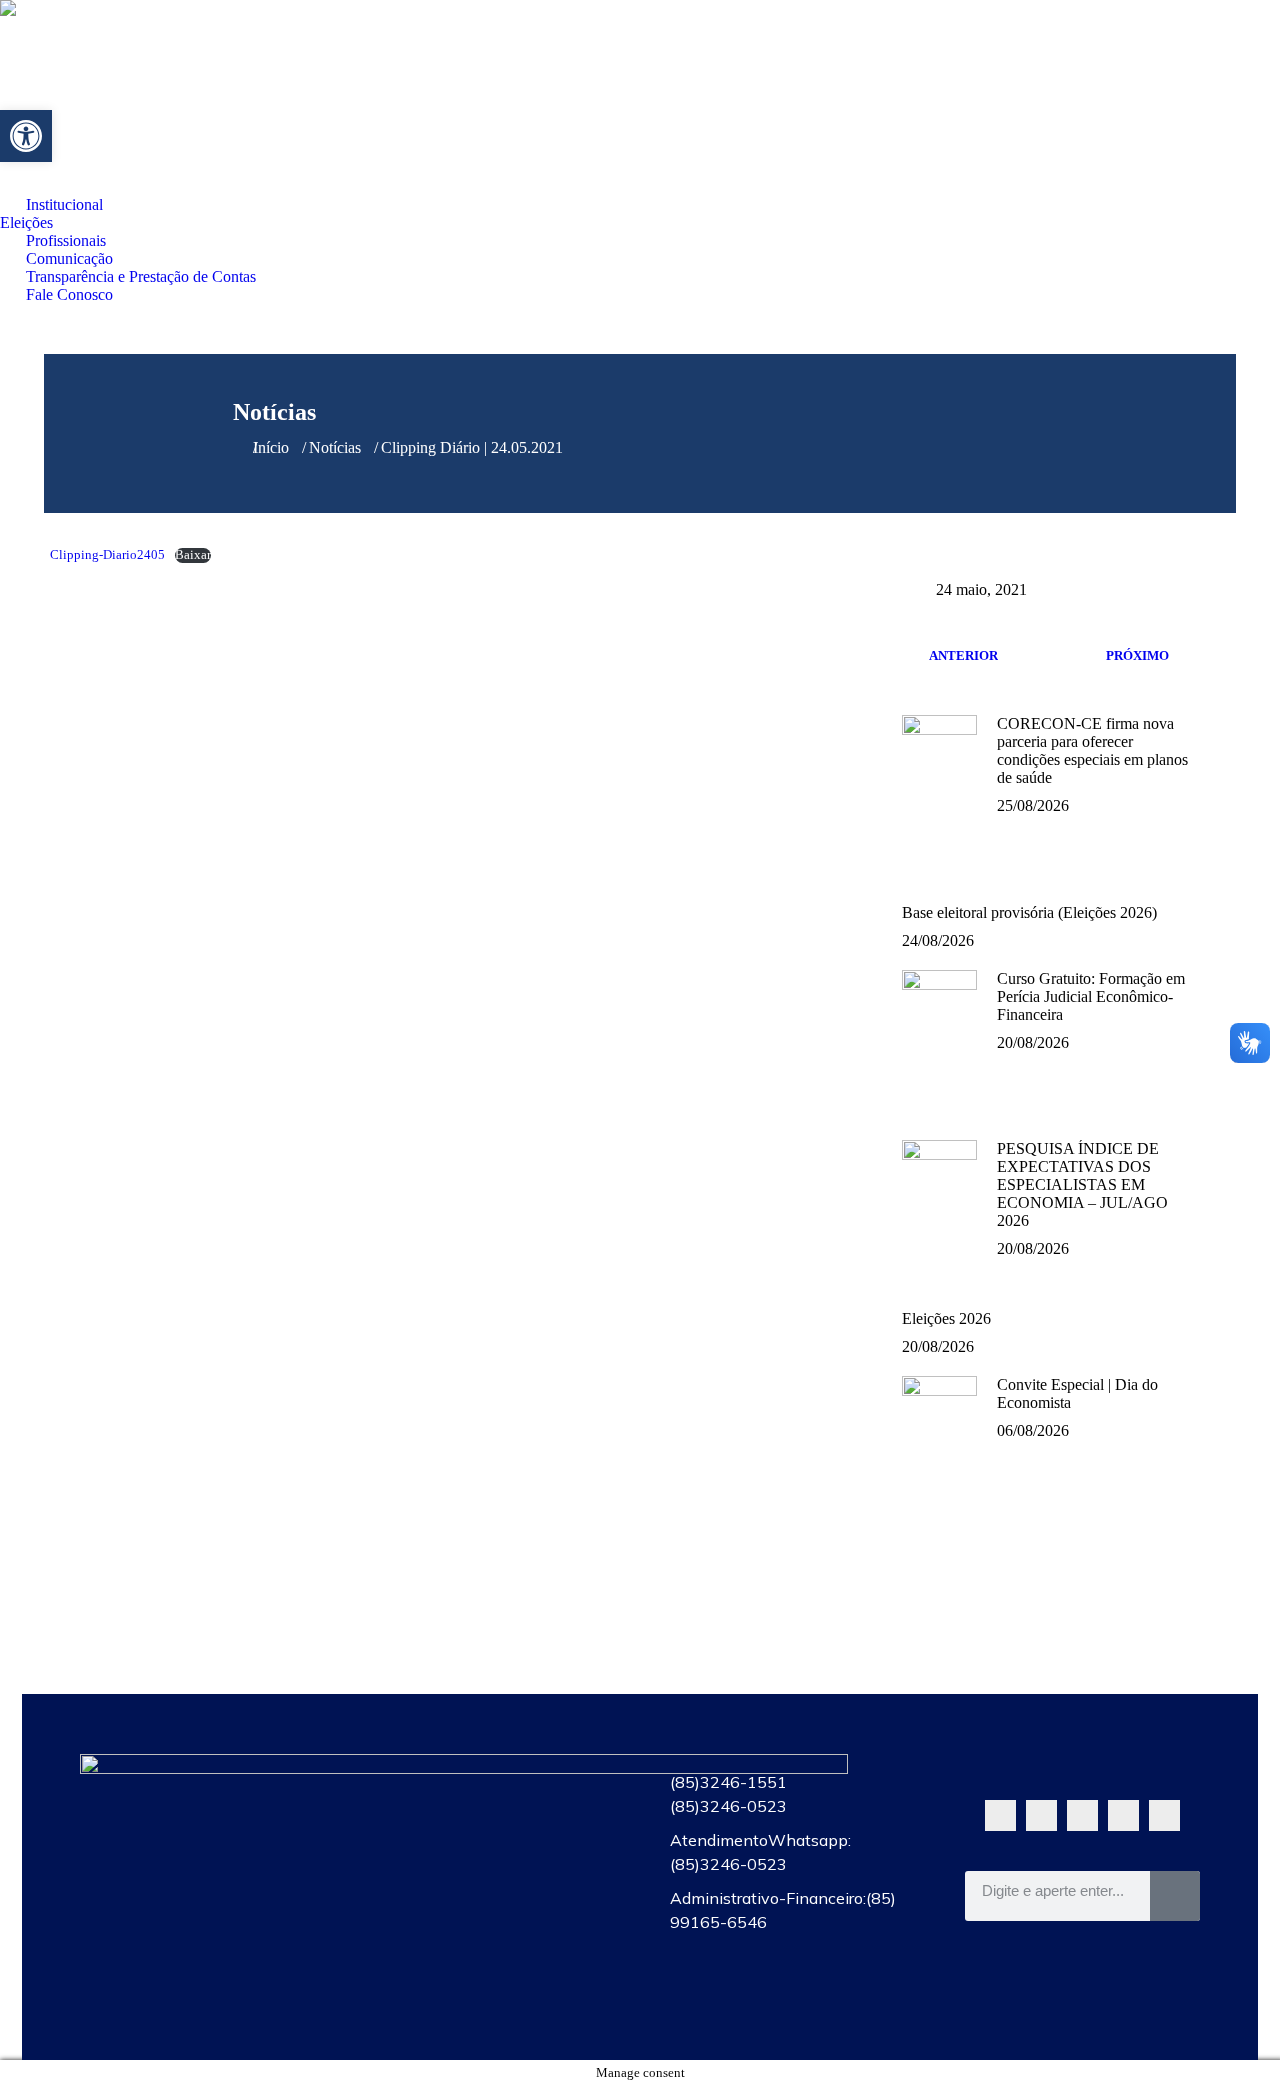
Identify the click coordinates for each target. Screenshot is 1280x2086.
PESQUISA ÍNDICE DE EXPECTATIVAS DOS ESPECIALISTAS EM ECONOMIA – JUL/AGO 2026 (1082, 1184)
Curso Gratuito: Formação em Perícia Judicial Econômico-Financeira (1091, 996)
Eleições (492, 1823)
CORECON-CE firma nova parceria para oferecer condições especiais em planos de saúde (1092, 750)
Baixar (193, 555)
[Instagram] (1123, 1815)
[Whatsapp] (1000, 1815)
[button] (26, 136)
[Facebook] (1041, 1815)
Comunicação (492, 1915)
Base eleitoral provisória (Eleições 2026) (1029, 912)
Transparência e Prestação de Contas (492, 1961)
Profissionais (492, 1869)
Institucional (492, 1777)
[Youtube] (1082, 1815)
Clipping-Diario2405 (107, 555)
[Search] (1175, 1896)
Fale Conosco (492, 2007)
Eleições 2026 (946, 1318)
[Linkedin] (1164, 1815)
